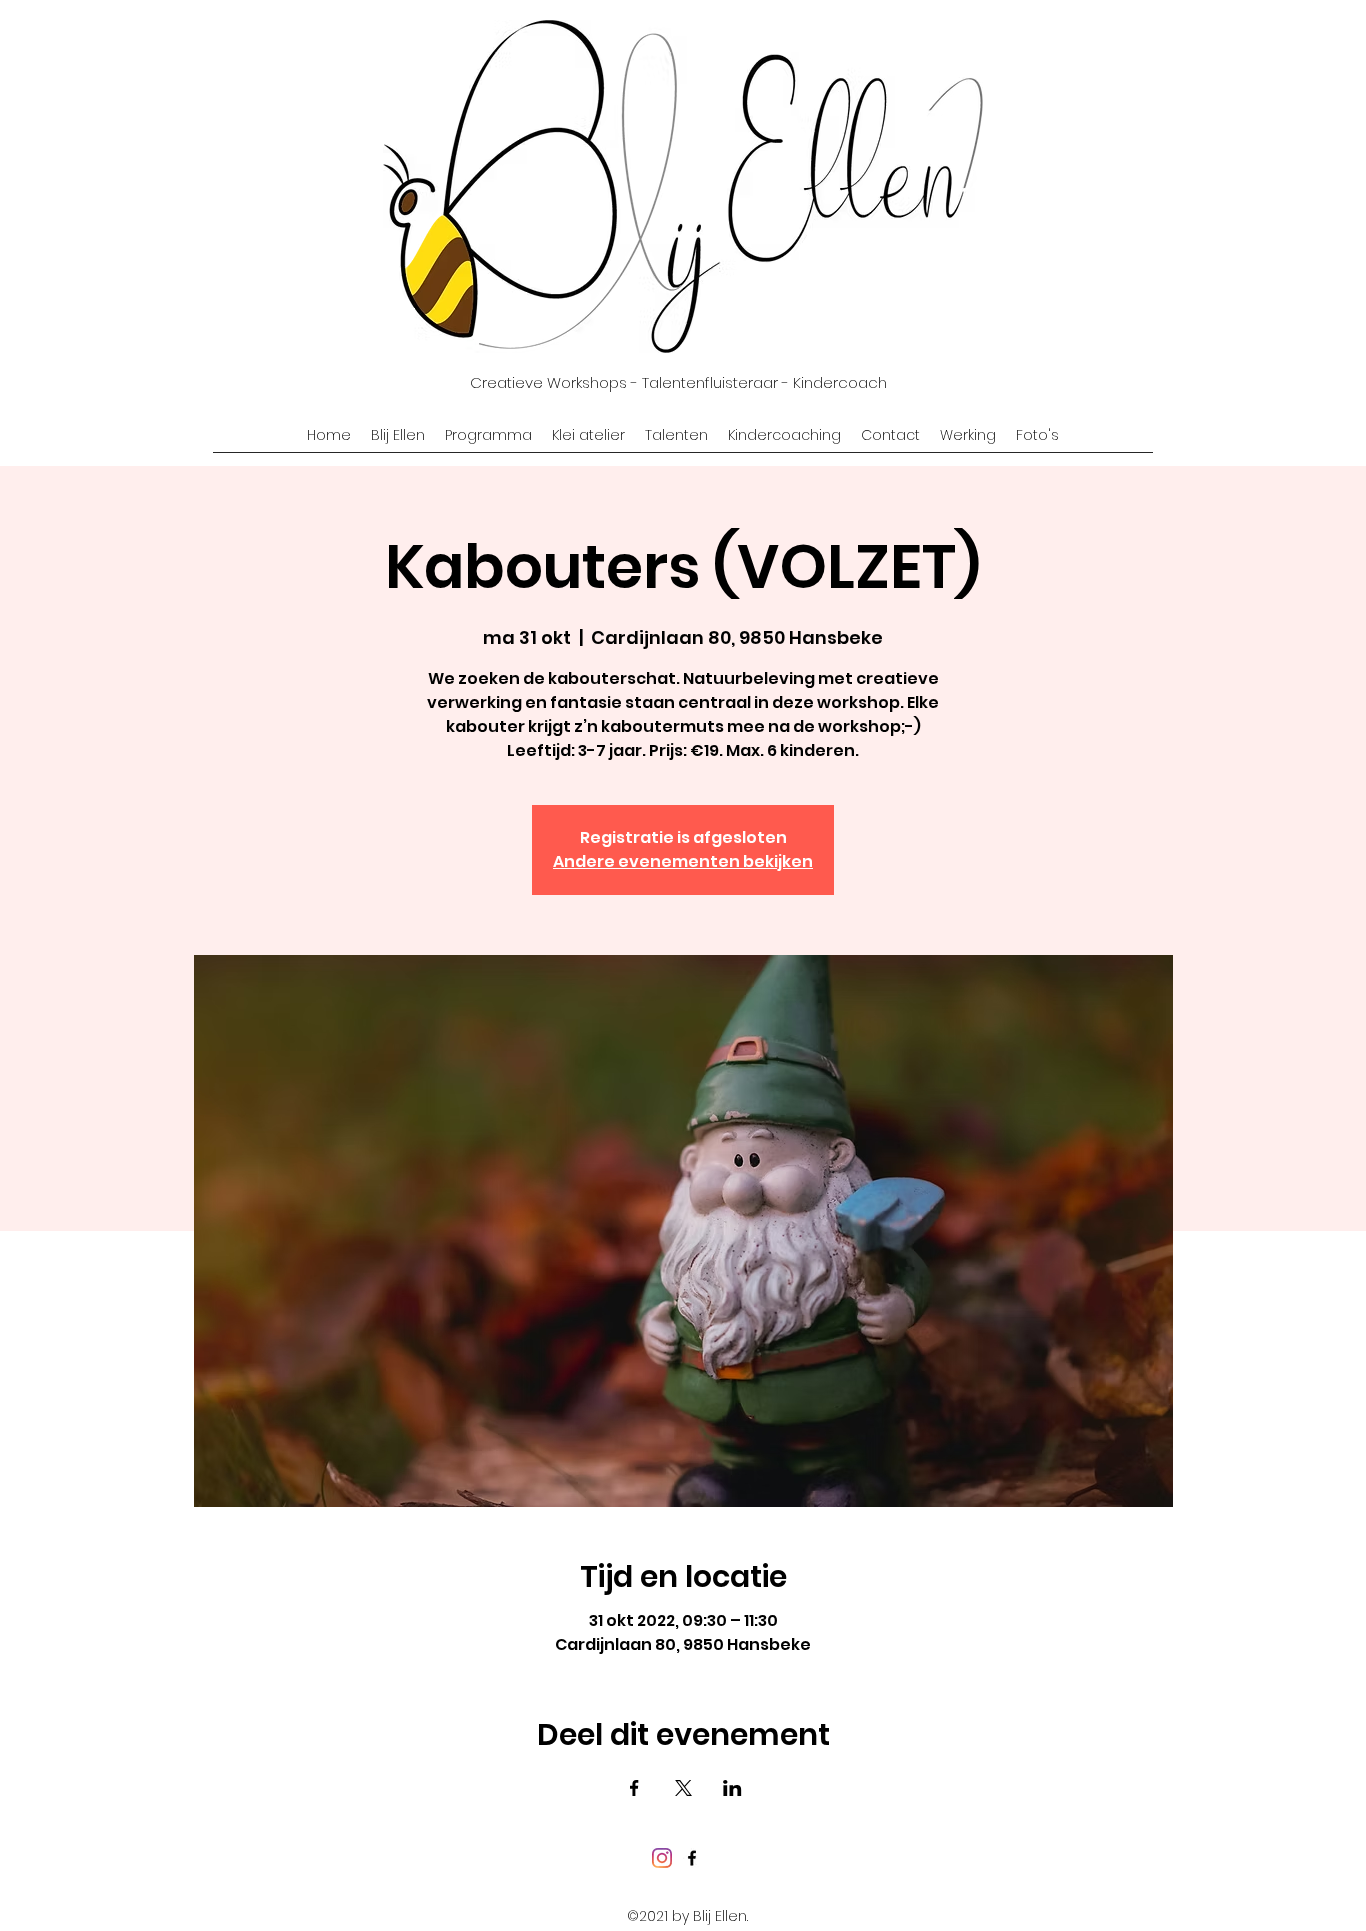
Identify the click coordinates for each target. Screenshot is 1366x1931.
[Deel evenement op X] (683, 1788)
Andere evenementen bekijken (683, 861)
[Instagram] (662, 1858)
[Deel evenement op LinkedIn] (732, 1788)
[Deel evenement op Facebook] (634, 1788)
